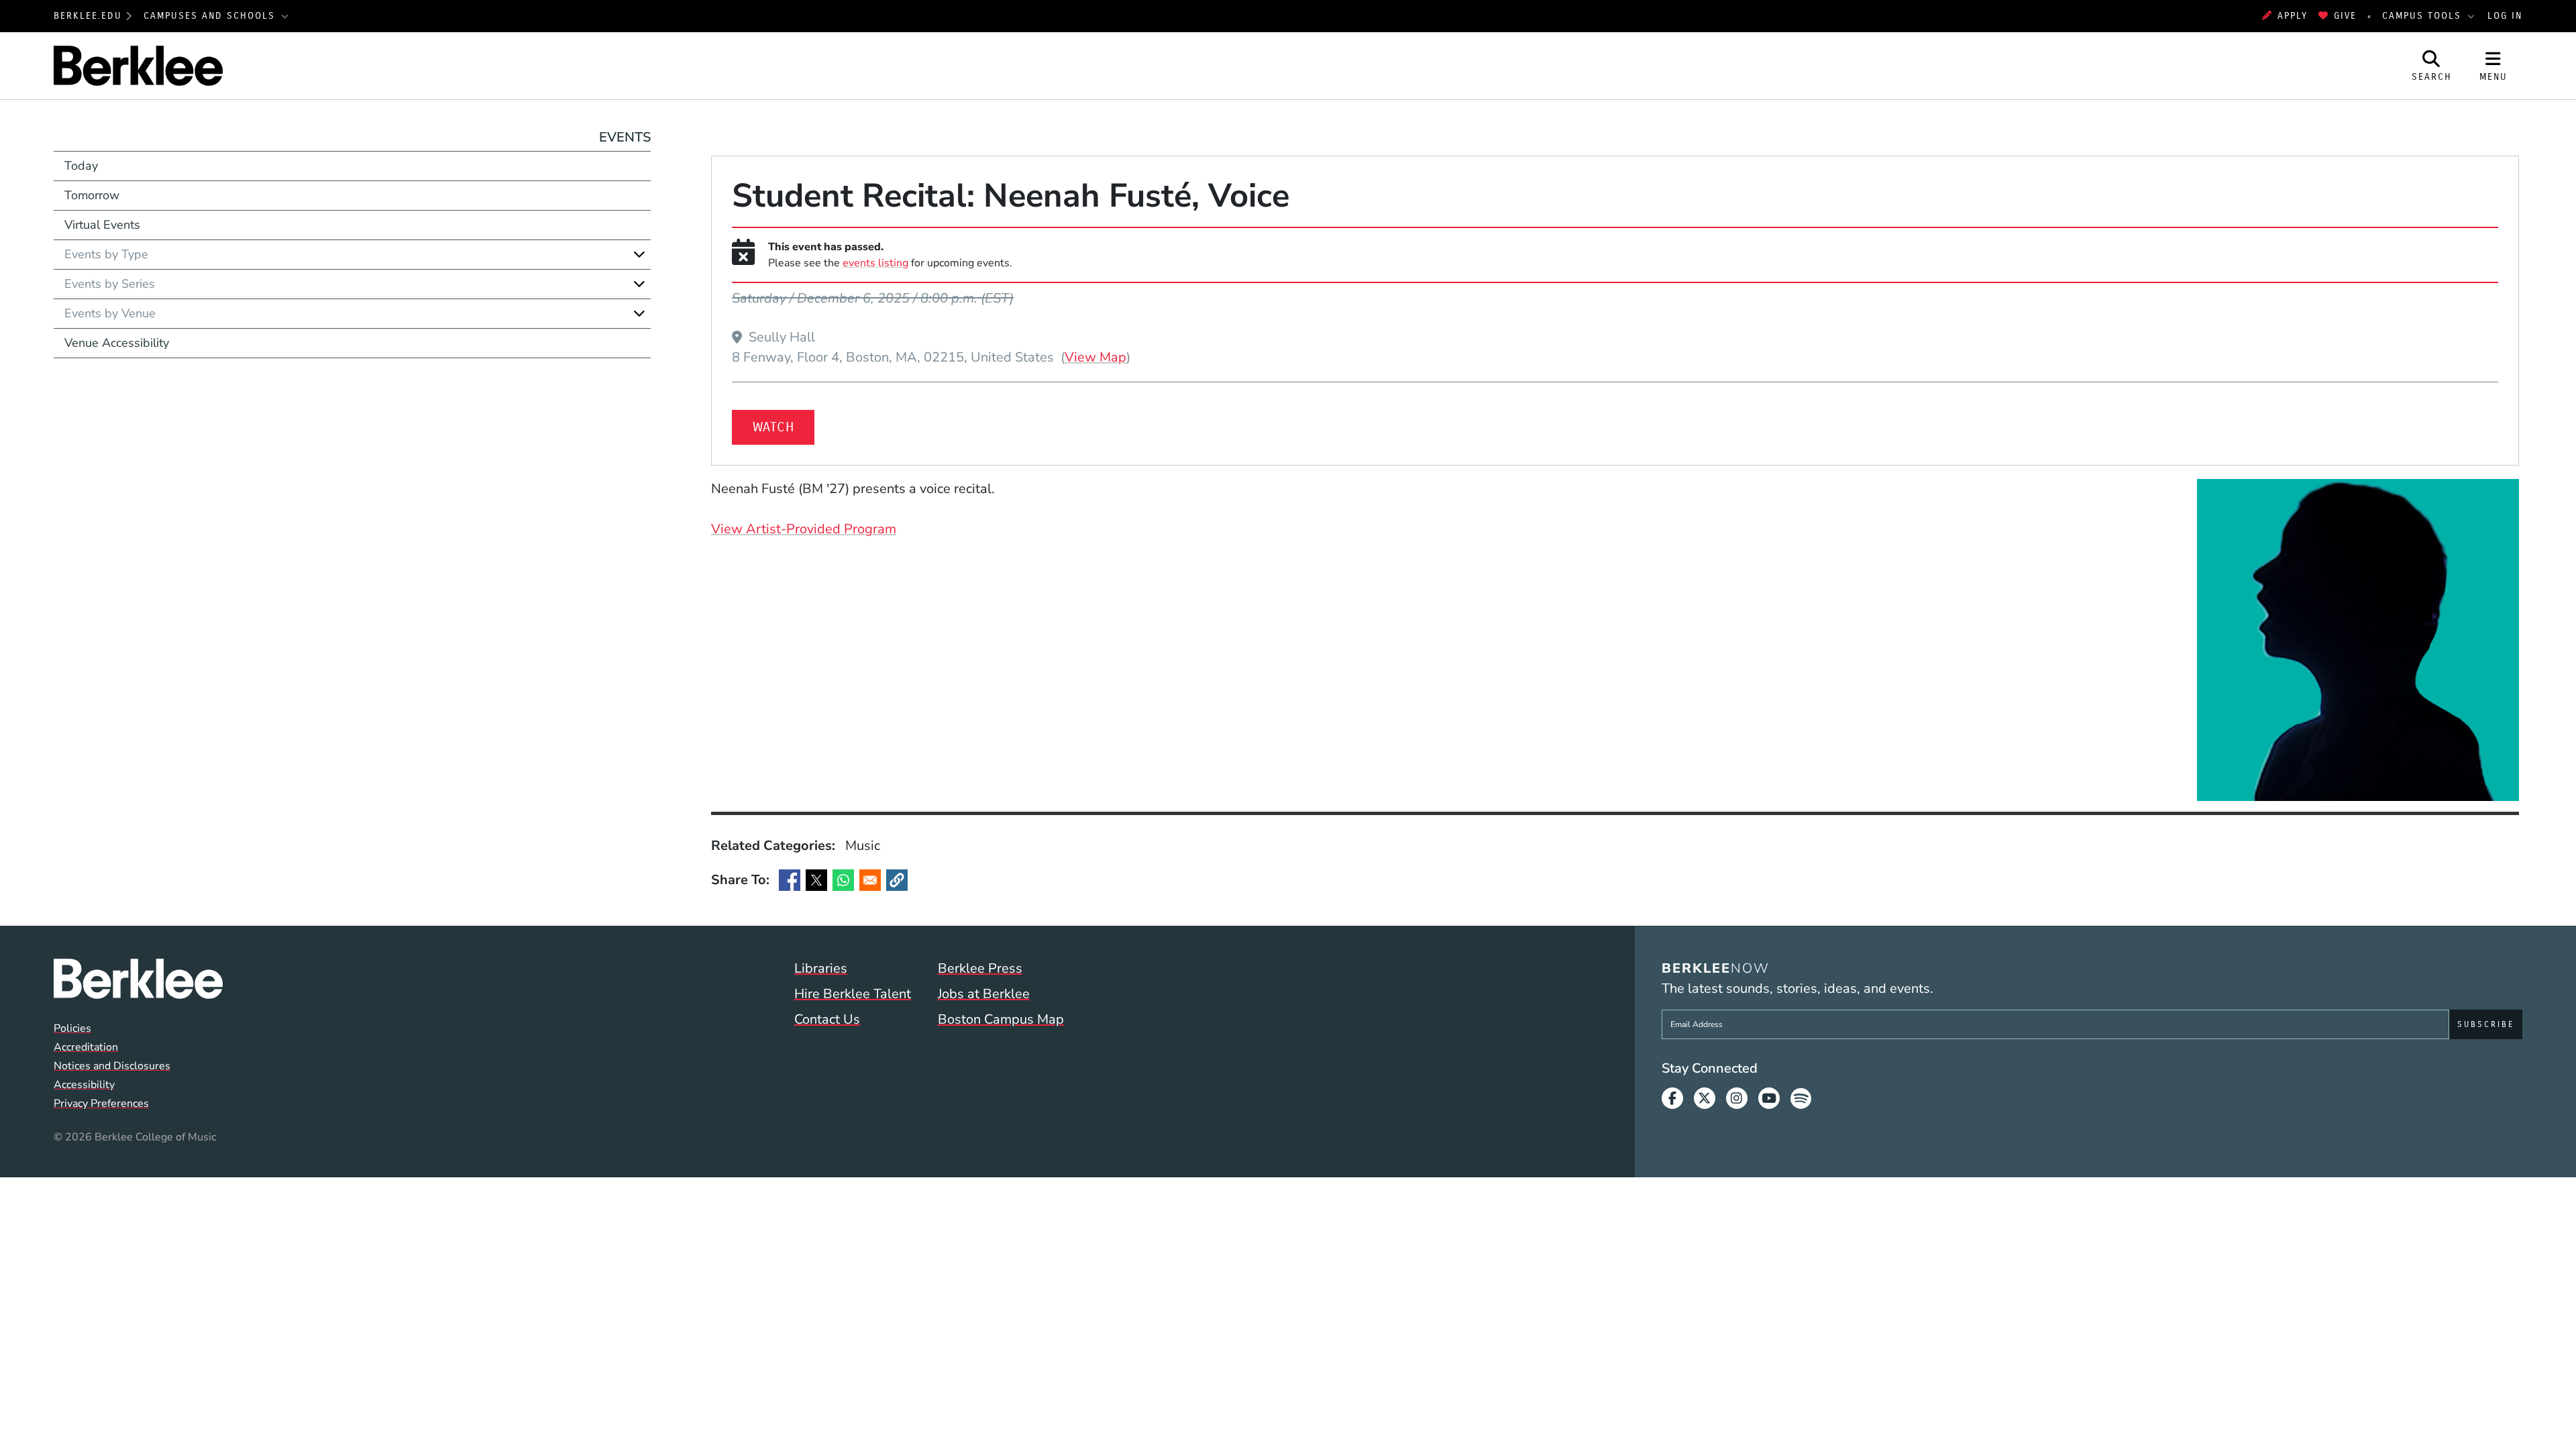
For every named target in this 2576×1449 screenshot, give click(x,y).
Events (625, 137)
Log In (2505, 16)
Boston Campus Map (1001, 1019)
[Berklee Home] (138, 979)
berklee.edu (88, 16)
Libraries (821, 968)
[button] (897, 880)
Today (81, 166)
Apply (2293, 16)
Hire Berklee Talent (853, 994)
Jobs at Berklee (984, 994)
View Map (1095, 357)
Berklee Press (980, 968)
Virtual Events (102, 225)
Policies (72, 1028)
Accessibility (84, 1085)
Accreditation (86, 1047)
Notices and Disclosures (112, 1066)
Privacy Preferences (101, 1104)
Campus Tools (2424, 16)
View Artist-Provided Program (804, 529)
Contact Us (827, 1019)
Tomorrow (92, 195)
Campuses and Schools (211, 16)
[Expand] (639, 254)
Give (2345, 16)
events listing (875, 263)
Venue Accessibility (117, 343)
